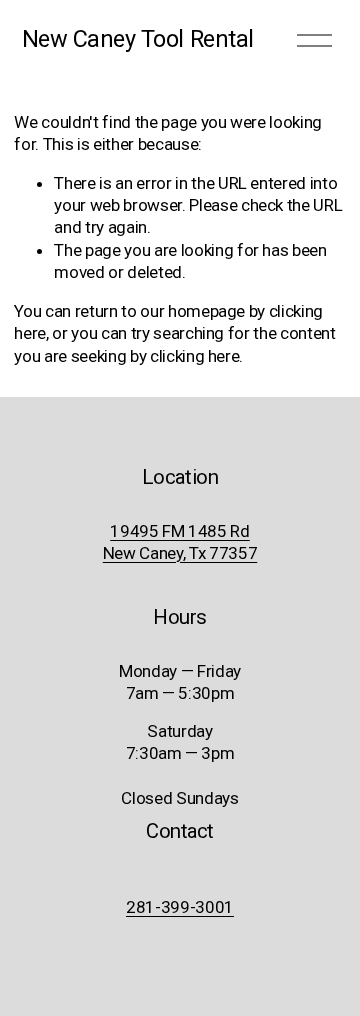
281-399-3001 (180, 907)
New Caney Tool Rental (138, 39)
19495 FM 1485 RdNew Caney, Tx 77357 (180, 542)
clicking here (195, 356)
